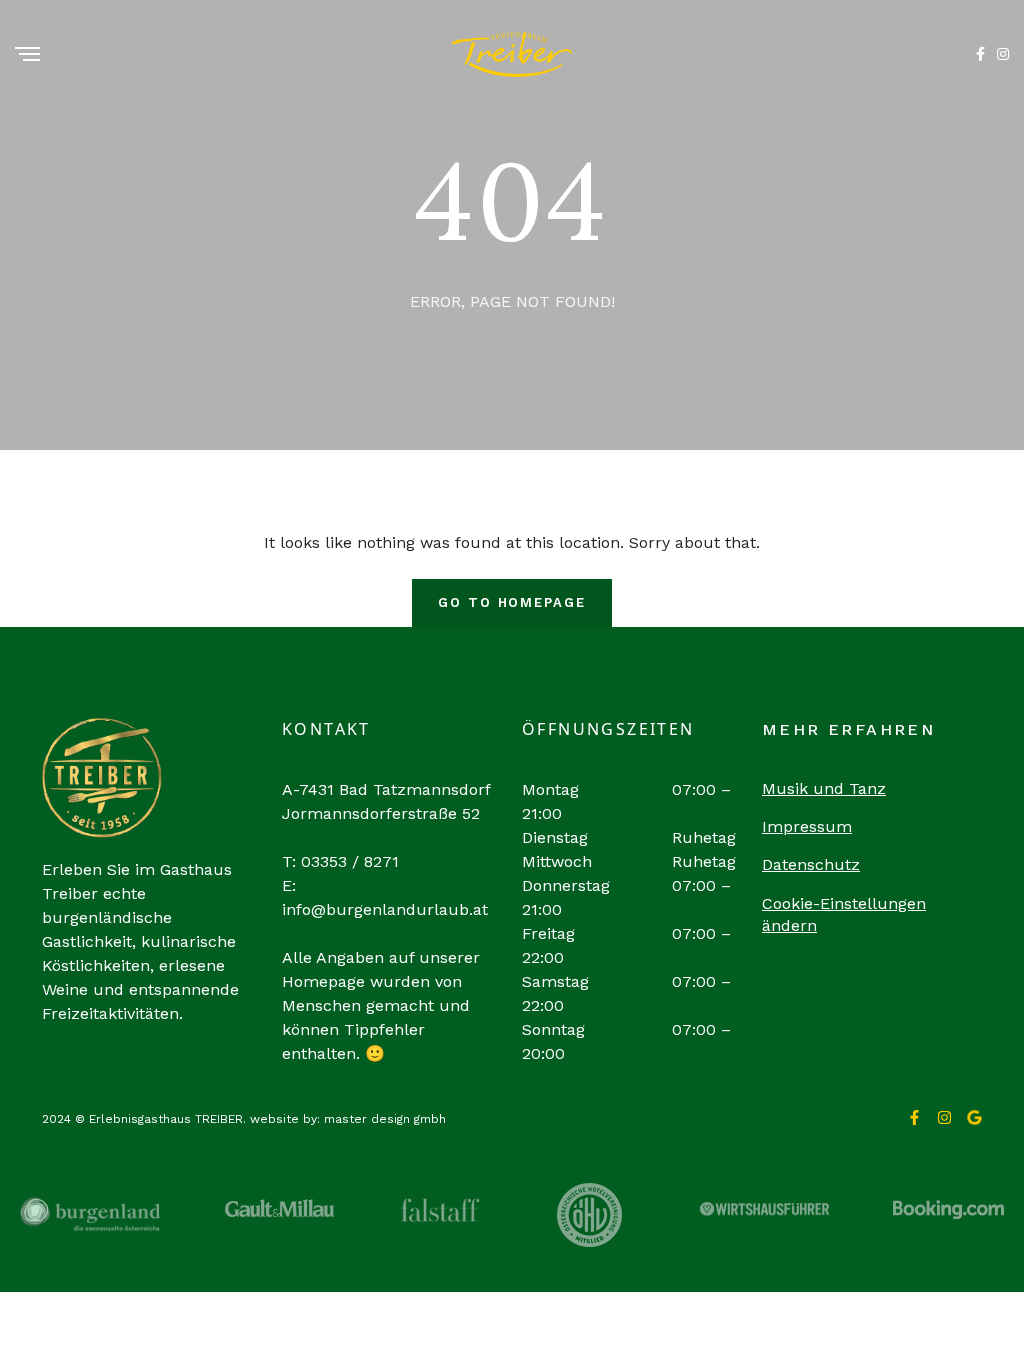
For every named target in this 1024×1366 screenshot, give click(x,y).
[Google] (974, 1117)
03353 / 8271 (350, 861)
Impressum (807, 826)
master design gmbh (385, 1119)
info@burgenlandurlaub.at (385, 909)
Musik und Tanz (824, 788)
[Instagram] (944, 1117)
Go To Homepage (512, 602)
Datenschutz (811, 864)
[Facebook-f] (914, 1117)
